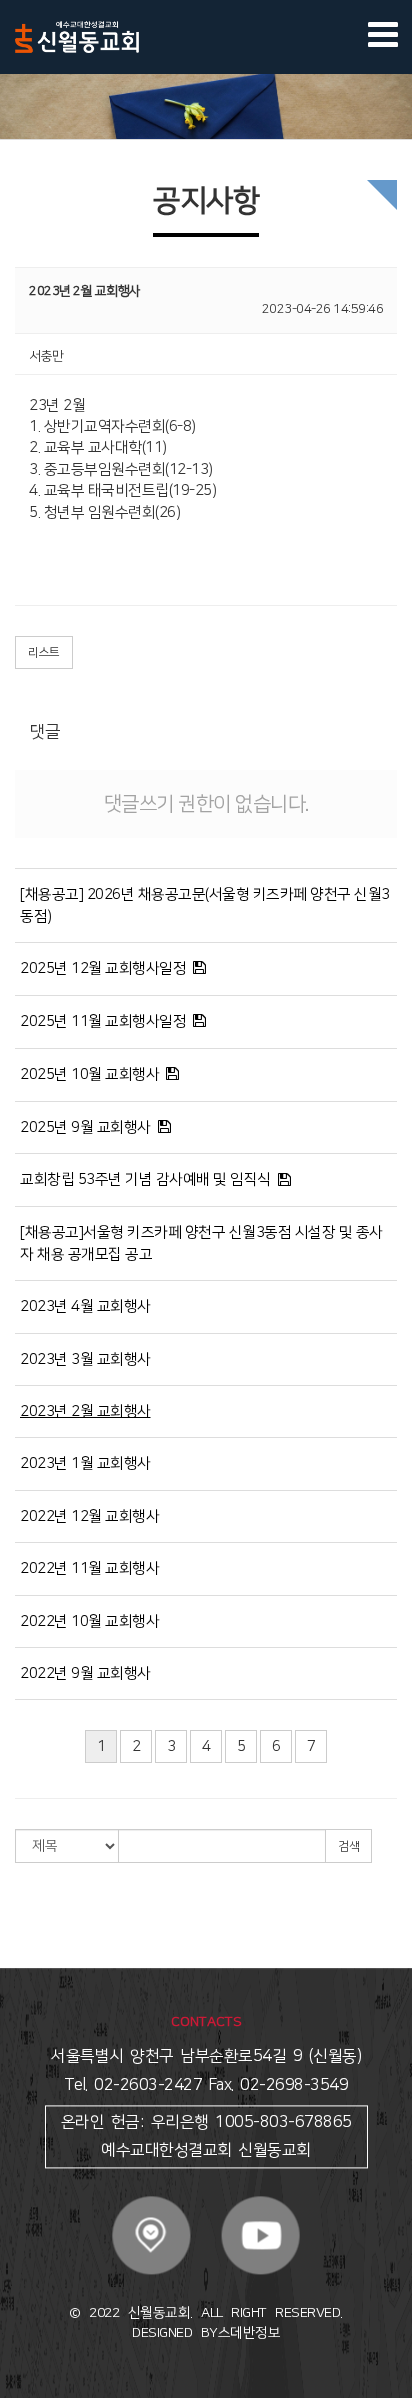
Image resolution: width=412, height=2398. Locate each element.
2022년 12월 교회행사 (89, 1516)
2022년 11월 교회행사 (89, 1568)
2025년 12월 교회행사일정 (103, 968)
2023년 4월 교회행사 (85, 1306)
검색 (348, 1846)
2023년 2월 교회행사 (85, 1411)
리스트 (44, 652)
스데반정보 (249, 2334)
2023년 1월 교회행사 (85, 1463)
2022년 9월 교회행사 (85, 1673)
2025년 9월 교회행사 (85, 1127)
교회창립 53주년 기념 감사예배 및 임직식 (145, 1179)
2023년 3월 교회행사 (85, 1359)
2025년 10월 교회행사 (89, 1074)
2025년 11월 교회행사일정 (103, 1021)
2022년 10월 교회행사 (89, 1621)
